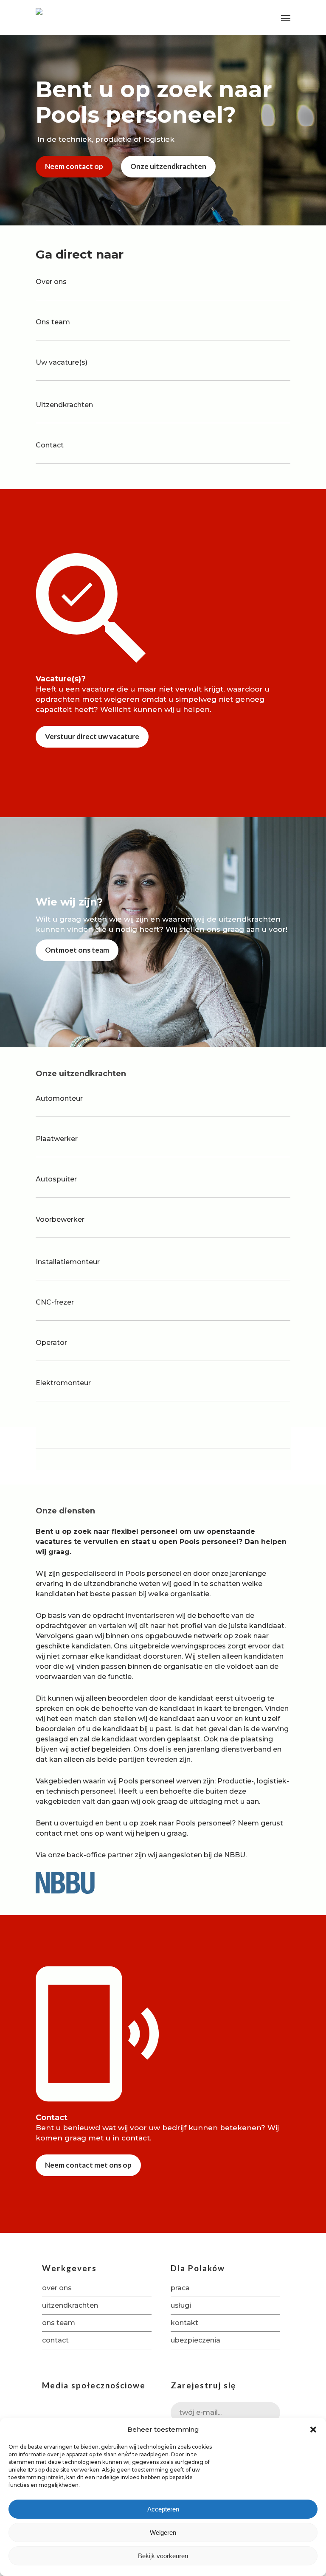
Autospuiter (56, 1179)
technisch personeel (80, 1791)
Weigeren (163, 2532)
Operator (51, 1343)
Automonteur (59, 1098)
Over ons (51, 282)
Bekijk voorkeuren (163, 2556)
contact (49, 1833)
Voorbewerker (60, 1219)
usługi (181, 2305)
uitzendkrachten (70, 2305)
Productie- (236, 1781)
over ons (57, 2288)
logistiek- (273, 1781)
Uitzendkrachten (64, 405)
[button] (313, 2430)
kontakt (184, 2323)
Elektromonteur (63, 1383)
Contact (50, 445)
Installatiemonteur (68, 1262)
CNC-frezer (55, 1302)
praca (180, 2288)
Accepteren (163, 2509)
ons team (59, 2323)
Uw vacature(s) (62, 362)
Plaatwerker (57, 1139)
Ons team (53, 322)
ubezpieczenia (195, 2340)
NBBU (235, 1855)
